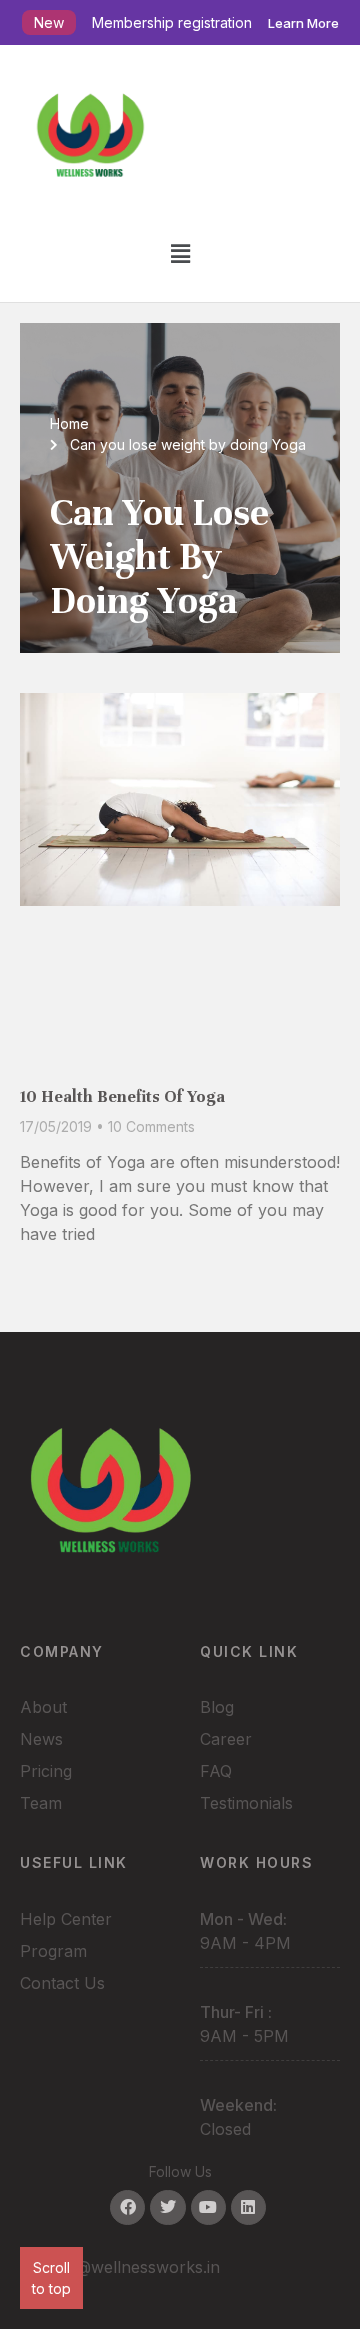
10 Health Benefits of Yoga (122, 1096)
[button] (180, 253)
